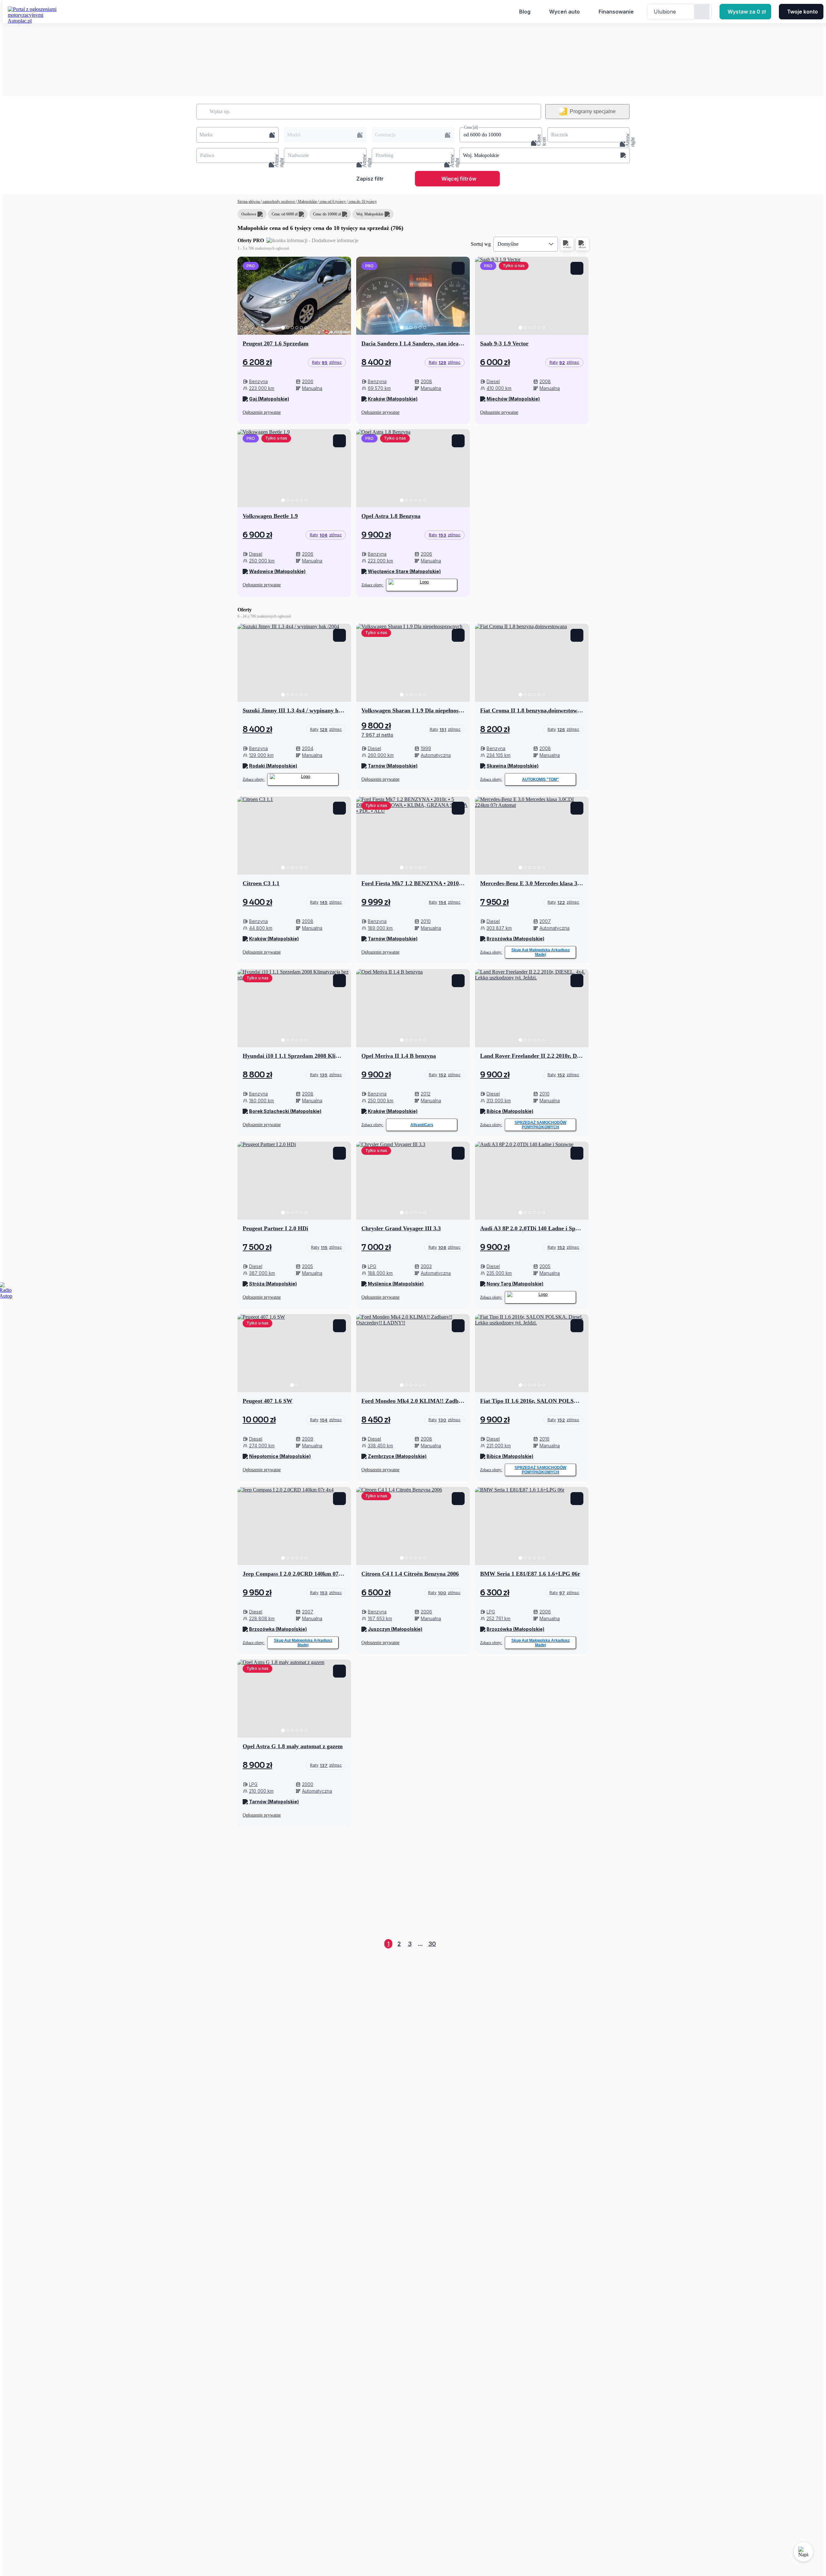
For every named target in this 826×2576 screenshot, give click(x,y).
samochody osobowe (279, 202)
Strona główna (249, 202)
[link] (327, 362)
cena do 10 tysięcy (362, 202)
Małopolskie (307, 202)
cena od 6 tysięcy (333, 202)
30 (432, 1944)
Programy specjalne (593, 111)
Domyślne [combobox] (508, 244)
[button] (237, 135)
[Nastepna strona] (583, 1944)
